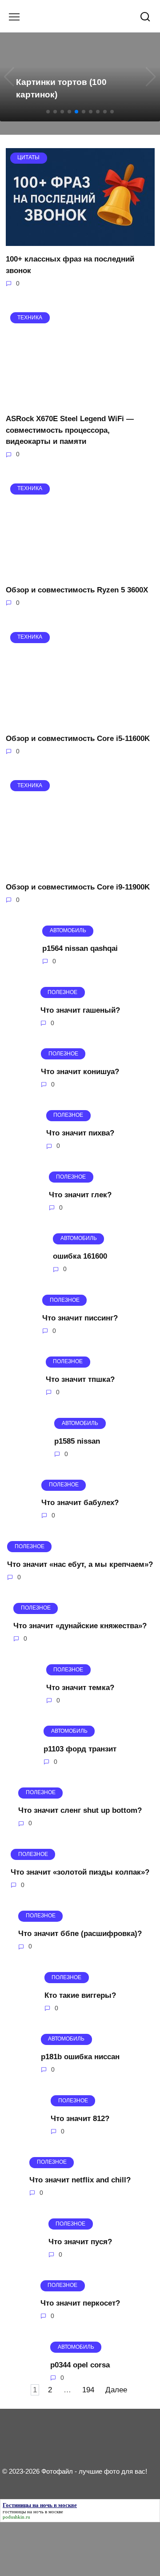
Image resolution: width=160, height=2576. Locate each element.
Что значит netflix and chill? (80, 2180)
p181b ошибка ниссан (80, 2057)
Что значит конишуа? (80, 1072)
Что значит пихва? (80, 1133)
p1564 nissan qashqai (80, 948)
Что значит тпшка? (80, 1379)
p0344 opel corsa (80, 2365)
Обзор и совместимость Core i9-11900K (78, 887)
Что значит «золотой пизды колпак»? (80, 1872)
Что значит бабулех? (80, 1503)
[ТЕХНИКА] (80, 400)
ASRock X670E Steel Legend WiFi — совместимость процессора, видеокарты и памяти (70, 430)
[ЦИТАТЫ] (80, 240)
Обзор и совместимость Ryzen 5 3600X (77, 590)
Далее (116, 2390)
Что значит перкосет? (80, 2303)
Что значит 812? (80, 2118)
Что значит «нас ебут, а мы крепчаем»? (80, 1564)
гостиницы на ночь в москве (33, 2512)
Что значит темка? (80, 1687)
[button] (48, 112)
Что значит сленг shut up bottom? (80, 1810)
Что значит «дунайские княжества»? (80, 1626)
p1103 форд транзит (80, 1749)
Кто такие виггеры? (80, 1995)
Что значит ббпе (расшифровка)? (80, 1934)
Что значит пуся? (80, 2241)
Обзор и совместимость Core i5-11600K (78, 739)
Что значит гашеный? (80, 1010)
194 (88, 2390)
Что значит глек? (80, 1195)
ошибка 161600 (80, 1256)
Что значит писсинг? (80, 1318)
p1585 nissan (77, 1441)
